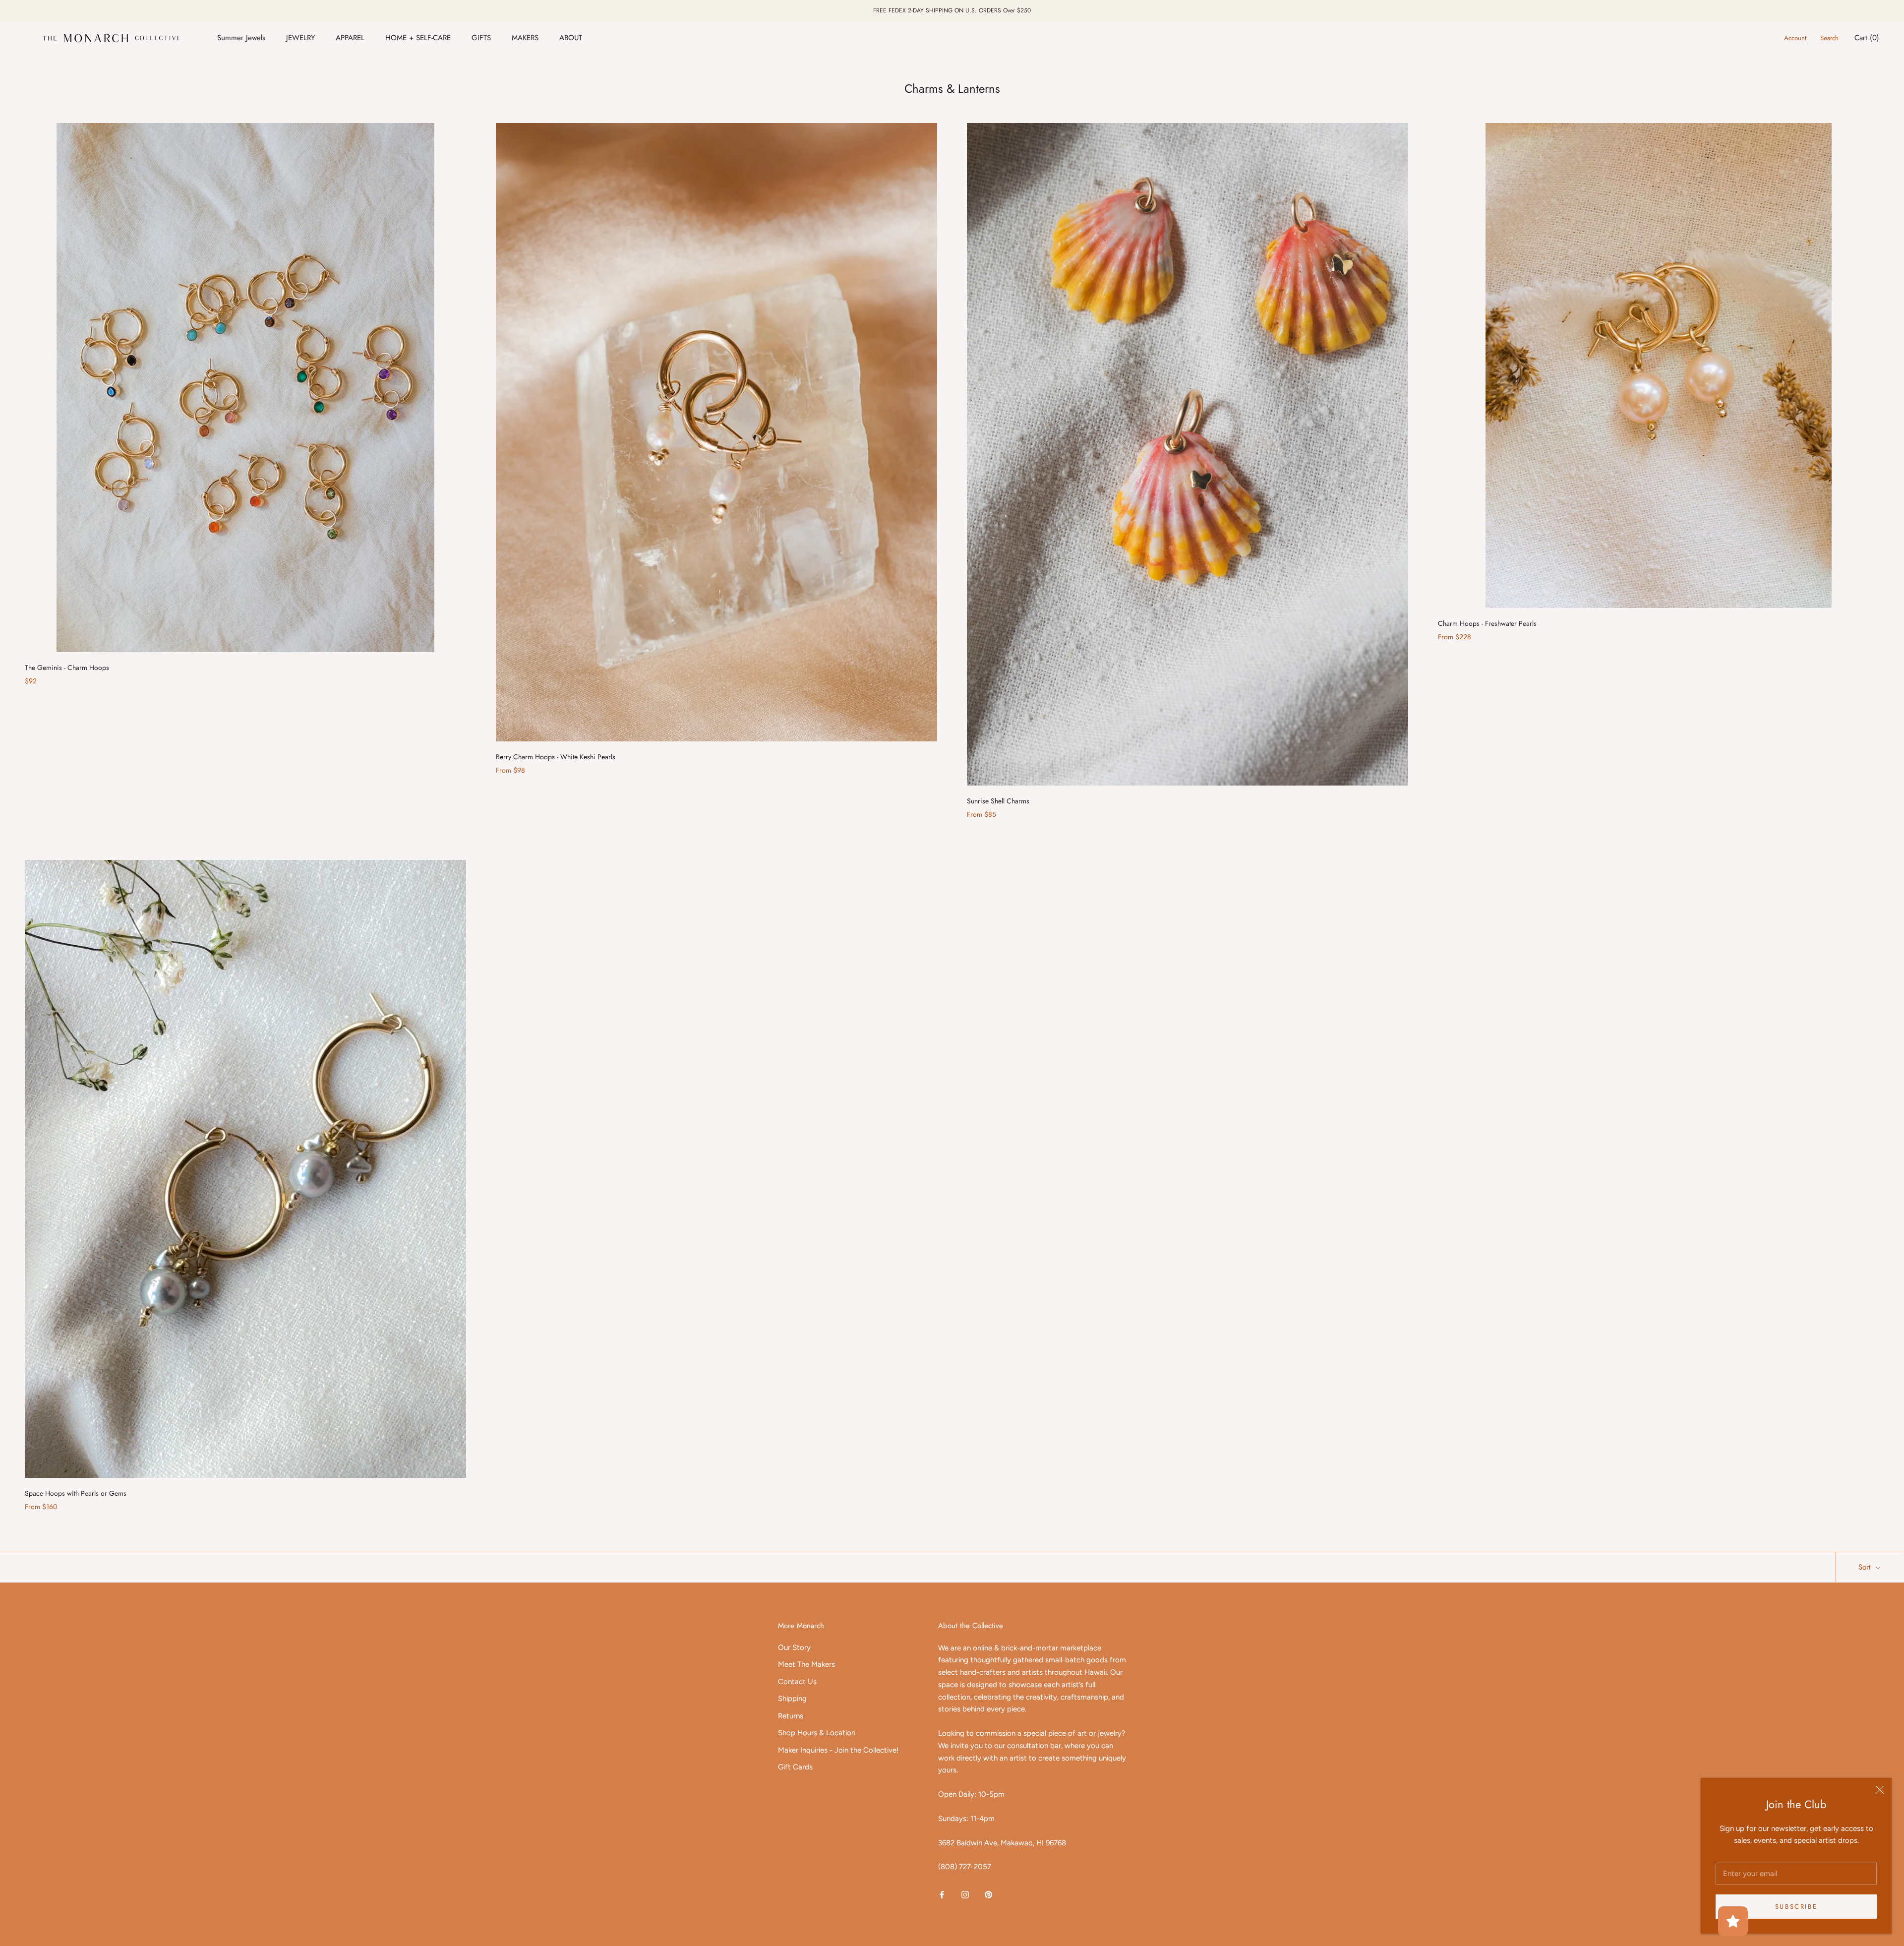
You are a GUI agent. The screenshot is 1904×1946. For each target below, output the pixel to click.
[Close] (1880, 1790)
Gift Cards (795, 1767)
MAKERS (525, 38)
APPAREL (350, 38)
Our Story (794, 1647)
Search (1829, 38)
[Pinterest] (988, 1894)
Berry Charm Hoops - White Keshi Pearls (556, 757)
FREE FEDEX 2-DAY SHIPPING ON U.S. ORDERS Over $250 (952, 10)
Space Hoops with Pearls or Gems (76, 1493)
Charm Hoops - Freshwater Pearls (1487, 623)
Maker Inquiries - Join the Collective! (838, 1750)
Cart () (1867, 38)
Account (1795, 38)
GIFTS (481, 38)
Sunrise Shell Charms (998, 801)
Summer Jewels (241, 38)
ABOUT (571, 38)
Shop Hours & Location (817, 1733)
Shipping (792, 1699)
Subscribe (1796, 1907)
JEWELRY (300, 38)
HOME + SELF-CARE (418, 38)
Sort (1866, 1567)
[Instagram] (965, 1894)
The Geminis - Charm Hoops (67, 668)
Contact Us (797, 1682)
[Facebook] (942, 1894)
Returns (791, 1716)
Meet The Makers (806, 1664)
